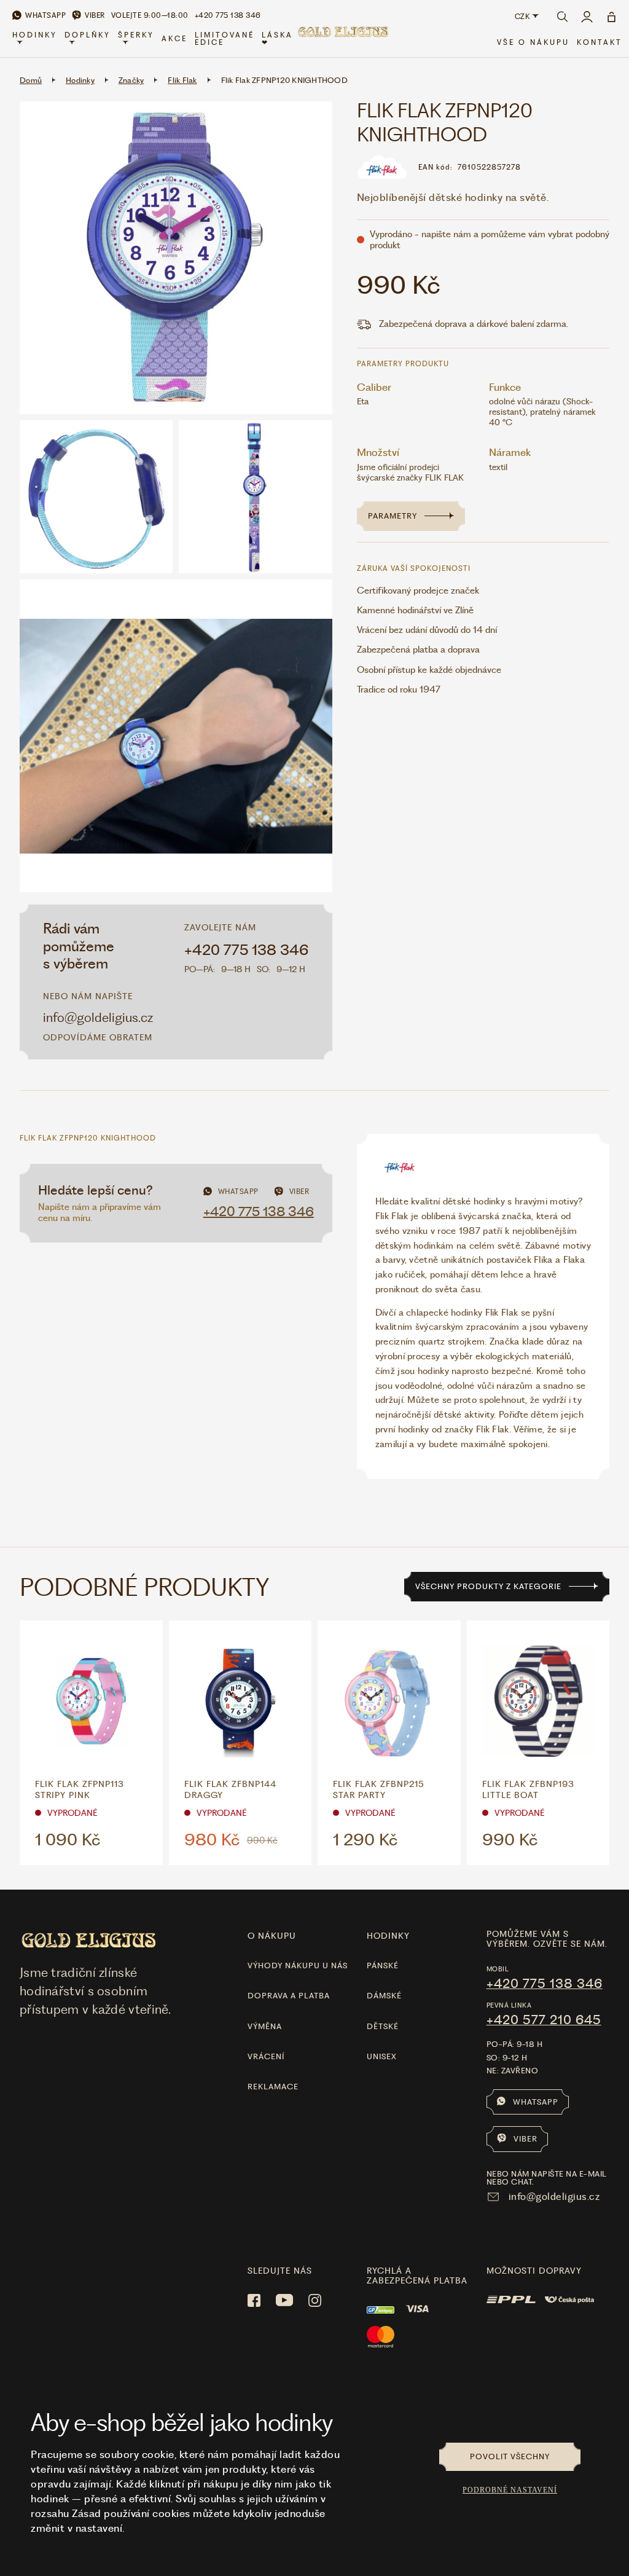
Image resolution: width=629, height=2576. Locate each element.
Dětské (383, 2026)
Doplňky (88, 35)
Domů (31, 80)
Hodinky (35, 35)
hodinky (388, 1936)
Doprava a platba (289, 1996)
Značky (131, 80)
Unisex (382, 2056)
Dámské (384, 1996)
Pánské (383, 1965)
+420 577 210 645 (544, 2020)
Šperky (136, 35)
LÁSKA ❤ (277, 39)
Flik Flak (182, 80)
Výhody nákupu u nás (298, 1965)
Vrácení (266, 2056)
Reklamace (273, 2087)
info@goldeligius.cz (98, 1017)
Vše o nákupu (533, 42)
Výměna (265, 2026)
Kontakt (600, 42)
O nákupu (272, 1936)
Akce (174, 39)
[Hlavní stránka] (343, 39)
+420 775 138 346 (247, 950)
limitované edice (225, 39)
